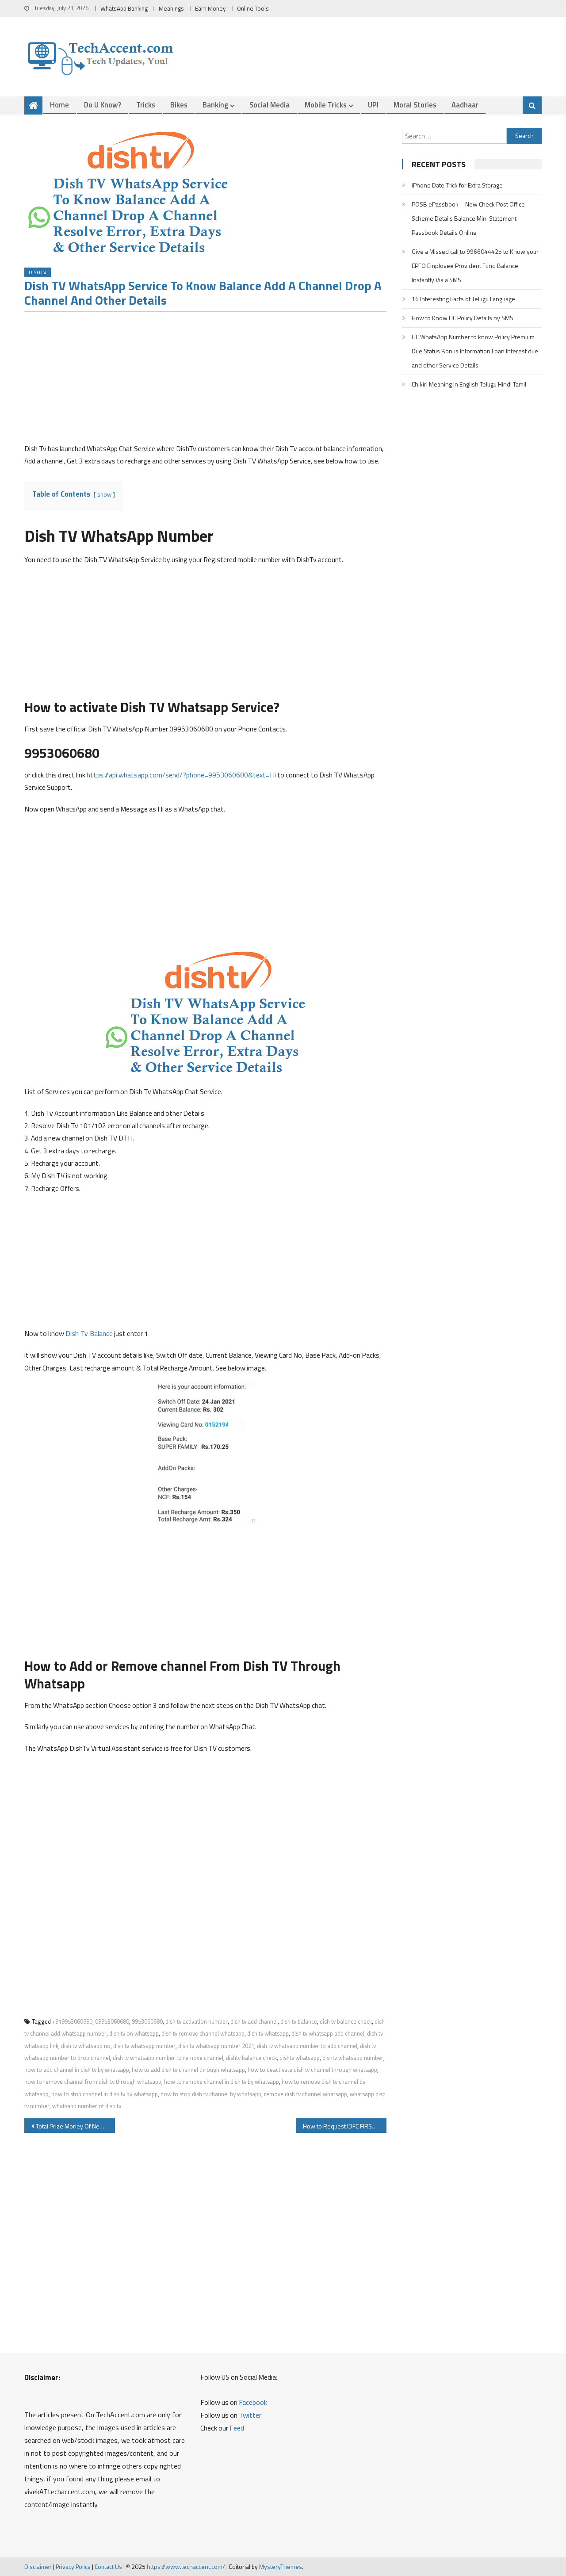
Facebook (253, 2402)
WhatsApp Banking (124, 8)
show (104, 494)
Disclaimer (38, 2566)
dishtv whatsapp (300, 2058)
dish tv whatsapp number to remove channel (168, 2058)
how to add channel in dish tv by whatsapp (77, 2070)
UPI (373, 105)
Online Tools (253, 8)
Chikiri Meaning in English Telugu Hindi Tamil (469, 384)
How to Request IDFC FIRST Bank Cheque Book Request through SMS (345, 2126)
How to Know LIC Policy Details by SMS (463, 318)
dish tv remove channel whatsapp (203, 2033)
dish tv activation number (197, 2021)
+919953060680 (72, 2021)
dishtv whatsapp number (353, 2058)
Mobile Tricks (326, 105)
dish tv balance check (346, 2021)
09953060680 (112, 2021)
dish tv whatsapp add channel (328, 2033)
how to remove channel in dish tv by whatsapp (222, 2082)
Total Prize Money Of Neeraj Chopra (75, 2126)
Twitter (250, 2415)
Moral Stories (415, 105)
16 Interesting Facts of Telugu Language (463, 299)
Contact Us (108, 2566)
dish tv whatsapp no (86, 2046)
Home (59, 105)
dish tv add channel (254, 2021)
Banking (215, 105)
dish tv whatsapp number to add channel (307, 2046)
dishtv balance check (251, 2058)
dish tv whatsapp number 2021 (216, 2046)
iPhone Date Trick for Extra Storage (457, 185)
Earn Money (210, 8)
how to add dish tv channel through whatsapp (188, 2070)
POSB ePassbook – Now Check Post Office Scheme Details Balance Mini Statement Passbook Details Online (468, 218)
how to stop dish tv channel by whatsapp (211, 2094)
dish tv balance (299, 2021)
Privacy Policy (73, 2566)
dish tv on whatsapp (134, 2033)
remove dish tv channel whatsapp (306, 2094)
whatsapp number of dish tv (87, 2106)
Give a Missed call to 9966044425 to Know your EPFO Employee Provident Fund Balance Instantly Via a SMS (475, 266)
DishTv (38, 272)
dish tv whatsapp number (144, 2046)
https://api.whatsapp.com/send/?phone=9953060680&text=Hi (181, 775)
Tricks (146, 105)
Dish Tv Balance (89, 1333)
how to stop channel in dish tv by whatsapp (105, 2094)
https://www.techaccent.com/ (186, 2566)
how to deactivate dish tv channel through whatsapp (312, 2070)
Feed (237, 2428)
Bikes (179, 105)
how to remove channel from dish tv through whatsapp (93, 2082)
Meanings (171, 8)
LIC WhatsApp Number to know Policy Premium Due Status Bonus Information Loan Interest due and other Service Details (475, 351)
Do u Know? (103, 105)
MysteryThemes (281, 2566)
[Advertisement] (205, 380)
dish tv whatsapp (268, 2033)
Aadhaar (465, 105)
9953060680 (147, 2021)
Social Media (270, 105)
